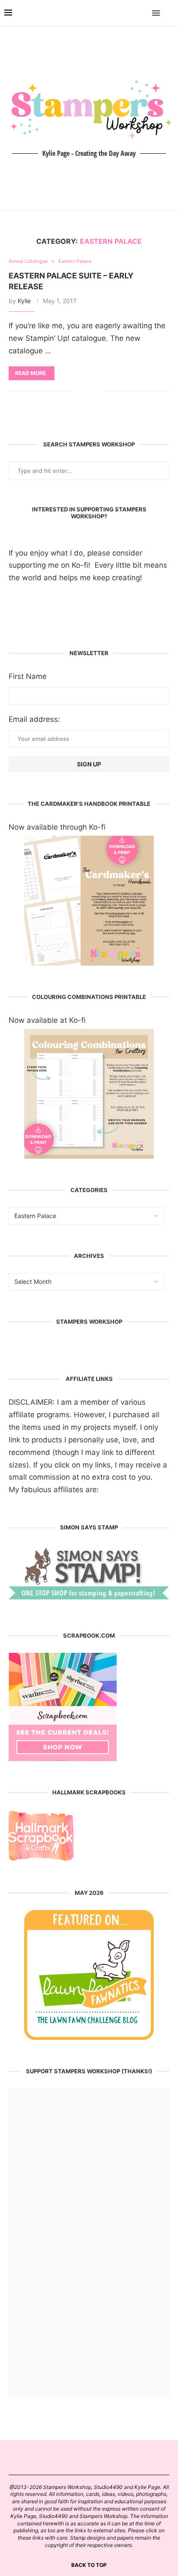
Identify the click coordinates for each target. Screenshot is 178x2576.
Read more (30, 373)
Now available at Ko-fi (47, 1020)
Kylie (24, 301)
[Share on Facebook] (86, 392)
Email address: (34, 719)
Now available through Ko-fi (57, 827)
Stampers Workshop (89, 1322)
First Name (28, 676)
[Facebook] (131, 13)
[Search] (169, 13)
